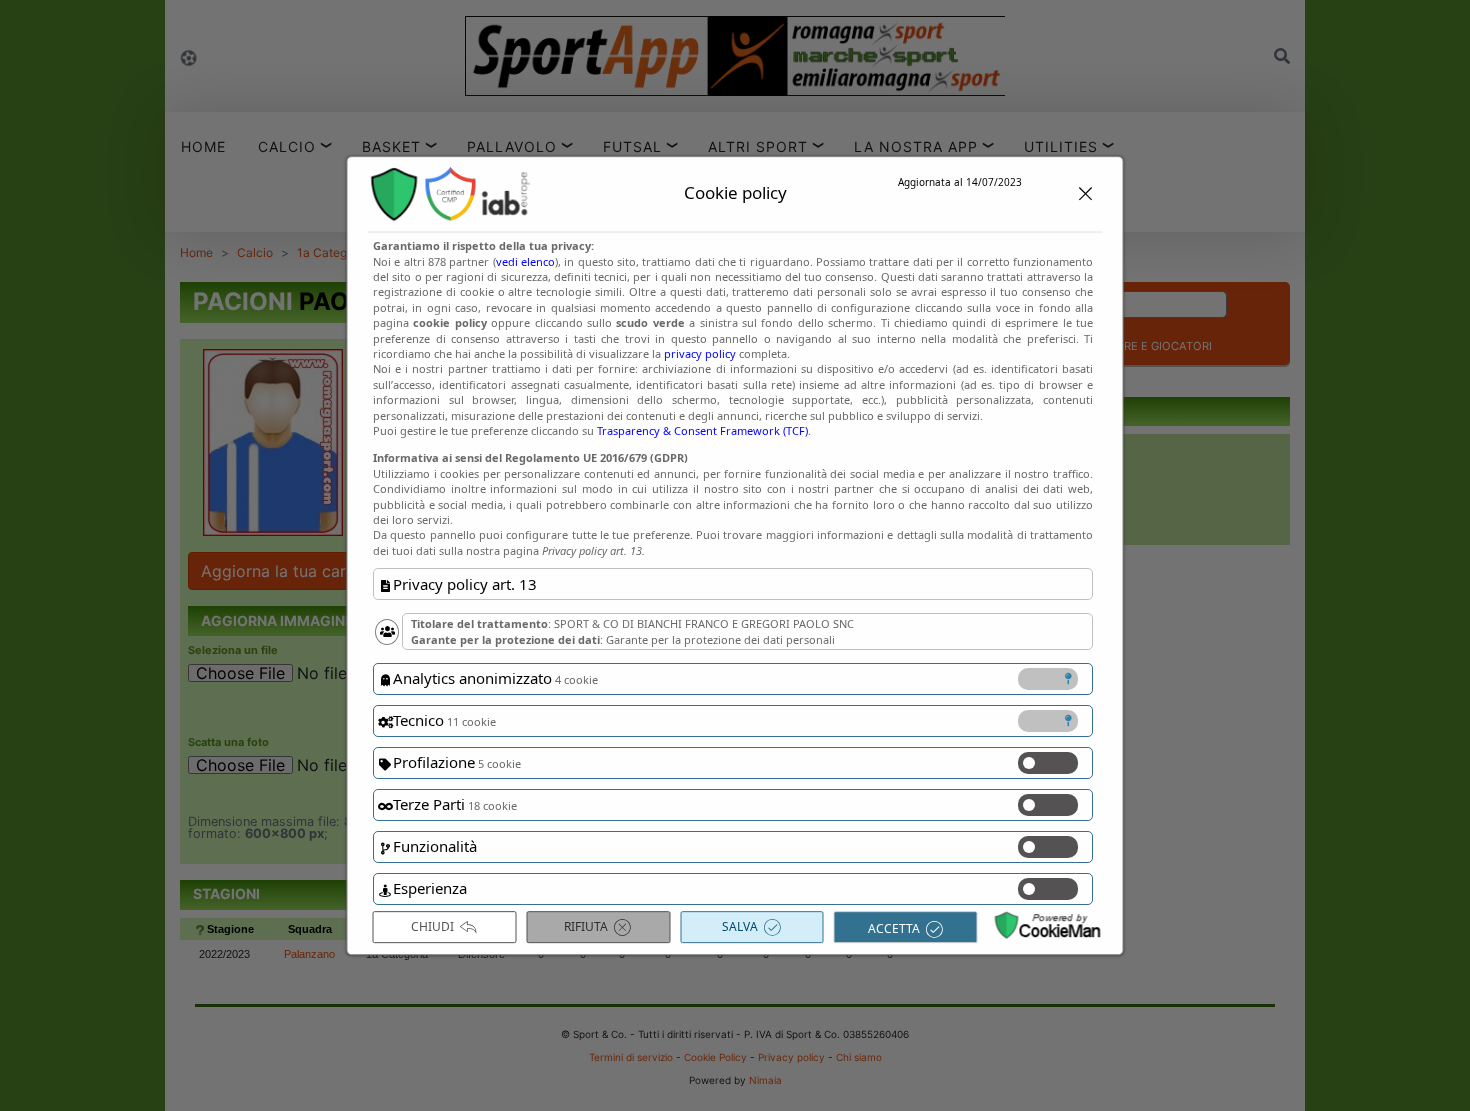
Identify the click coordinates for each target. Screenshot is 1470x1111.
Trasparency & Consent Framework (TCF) (702, 430)
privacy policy (700, 353)
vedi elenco (524, 261)
